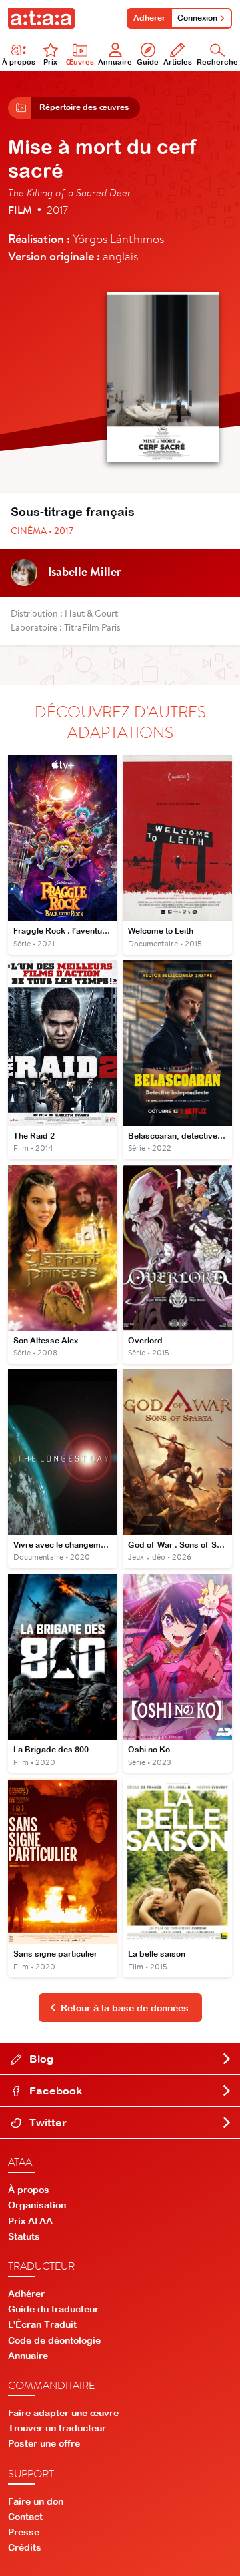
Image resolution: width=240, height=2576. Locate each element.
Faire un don (36, 2501)
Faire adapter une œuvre (63, 2413)
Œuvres (80, 62)
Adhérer (149, 18)
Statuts (24, 2236)
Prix (50, 62)
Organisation (37, 2205)
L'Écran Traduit (42, 2324)
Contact (25, 2517)
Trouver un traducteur (57, 2428)
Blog (40, 2059)
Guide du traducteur (53, 2309)
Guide (148, 62)
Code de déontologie (54, 2340)
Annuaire (115, 62)
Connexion (197, 18)
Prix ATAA (30, 2221)
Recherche (217, 62)
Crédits (25, 2547)
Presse (24, 2532)
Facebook (54, 2091)
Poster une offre (44, 2443)
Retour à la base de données (125, 2008)
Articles (178, 62)
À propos (19, 62)
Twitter (47, 2122)
